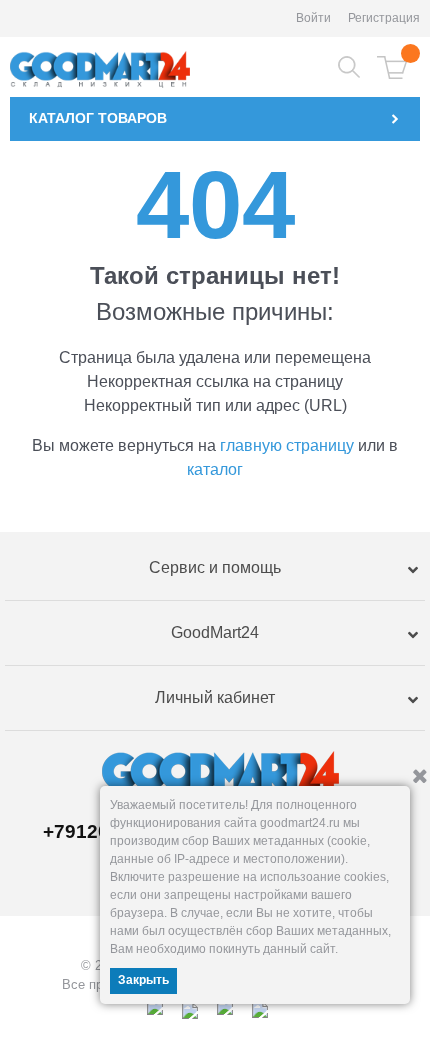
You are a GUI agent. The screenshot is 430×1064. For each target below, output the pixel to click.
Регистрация (384, 18)
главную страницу (287, 445)
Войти (313, 18)
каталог (215, 469)
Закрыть (143, 980)
